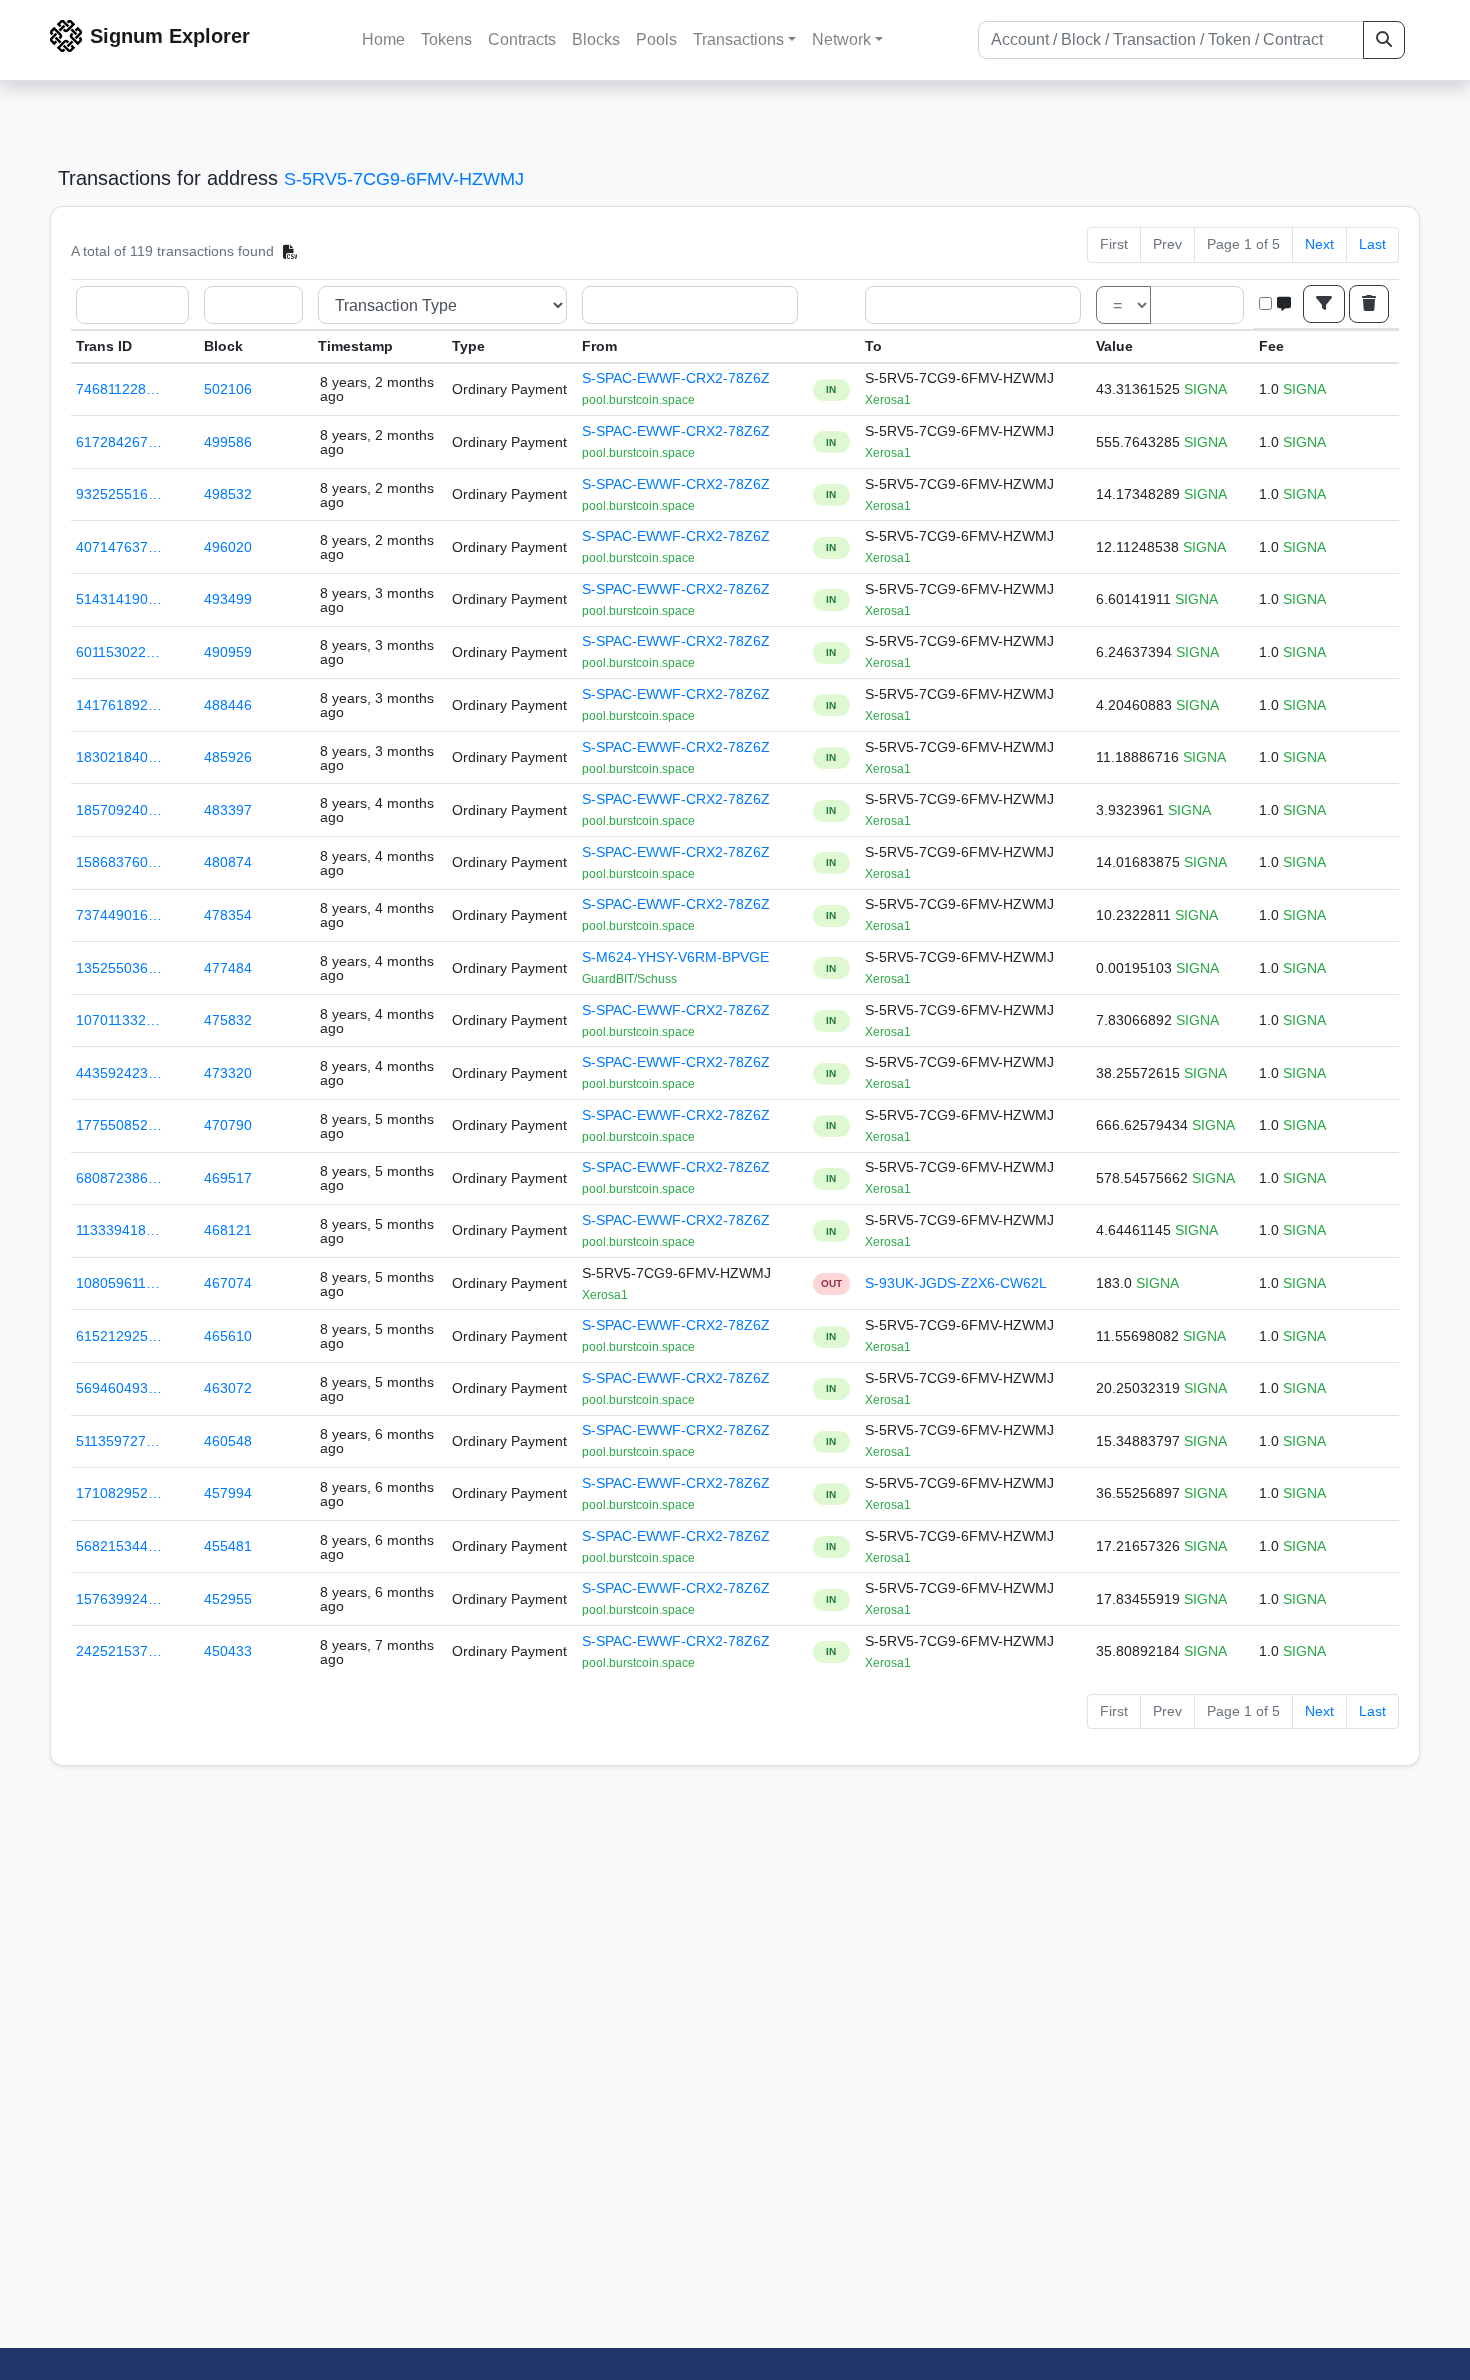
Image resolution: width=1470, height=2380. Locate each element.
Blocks (596, 39)
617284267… (119, 442)
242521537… (119, 1651)
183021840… (119, 757)
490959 (228, 652)
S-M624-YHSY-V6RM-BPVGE (675, 957)
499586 (228, 442)
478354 (228, 915)
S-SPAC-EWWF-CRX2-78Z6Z (676, 378)
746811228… (118, 389)
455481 (228, 1546)
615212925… (119, 1336)
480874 (228, 862)
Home (383, 39)
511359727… (118, 1441)
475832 (228, 1020)
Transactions (738, 39)
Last (1372, 244)
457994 (228, 1493)
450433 (228, 1651)
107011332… (118, 1020)
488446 (228, 705)
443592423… (119, 1073)
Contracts (522, 39)
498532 (228, 494)
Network (841, 39)
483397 (228, 810)
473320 (228, 1073)
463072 (228, 1388)
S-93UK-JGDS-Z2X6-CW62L (956, 1283)
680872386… (119, 1178)
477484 (228, 968)
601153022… (118, 652)
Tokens (446, 39)
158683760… (119, 862)
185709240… (119, 810)
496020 (228, 547)
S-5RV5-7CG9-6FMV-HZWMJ (404, 179)
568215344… (119, 1546)
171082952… (119, 1493)
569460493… (119, 1388)
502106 (228, 389)
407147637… (119, 547)
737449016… (119, 915)
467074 (228, 1283)
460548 (228, 1441)
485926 (228, 757)
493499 (228, 599)
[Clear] (1369, 304)
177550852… (119, 1125)
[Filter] (1324, 304)
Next (1319, 244)
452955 (228, 1599)
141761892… (119, 705)
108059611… (118, 1283)
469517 (228, 1178)
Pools (656, 39)
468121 (228, 1230)
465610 (228, 1336)
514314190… (119, 599)
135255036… (119, 968)
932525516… (119, 494)
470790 (228, 1125)
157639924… (119, 1599)
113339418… (118, 1230)
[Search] (1384, 40)
